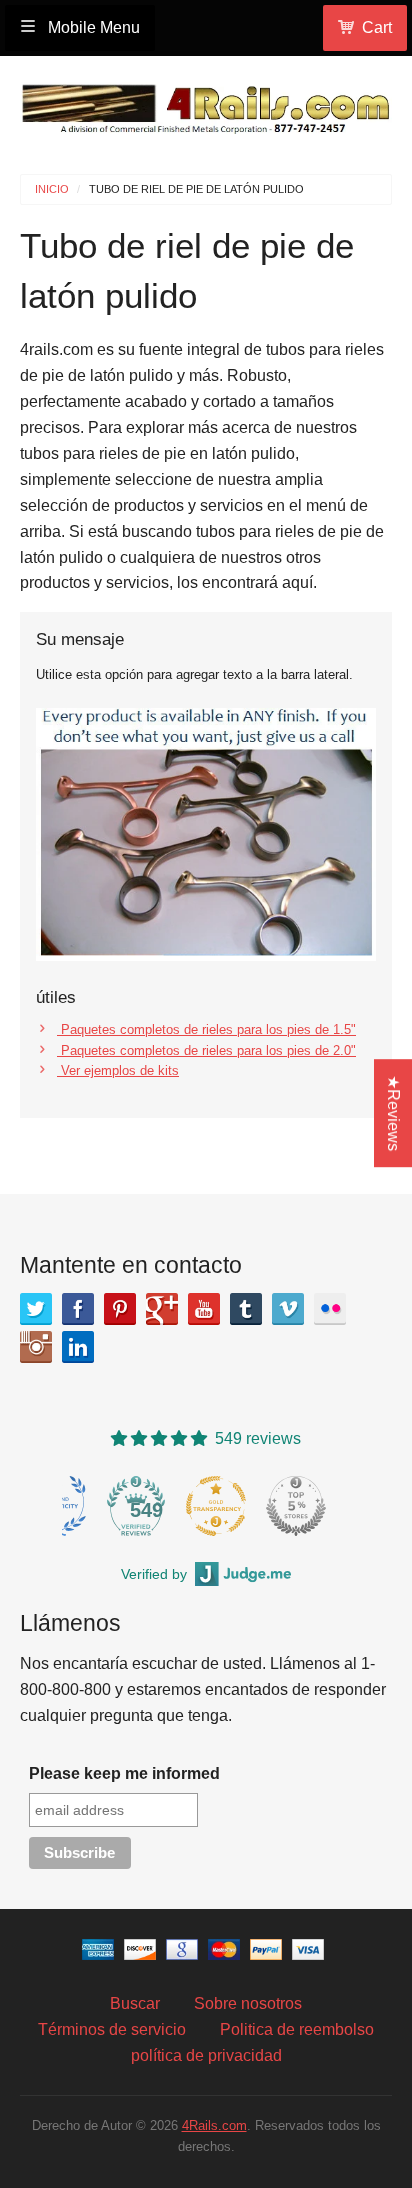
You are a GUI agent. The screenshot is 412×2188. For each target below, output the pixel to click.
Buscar (135, 2003)
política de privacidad (206, 2055)
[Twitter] (36, 1309)
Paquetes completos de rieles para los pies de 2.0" (206, 1050)
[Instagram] (36, 1347)
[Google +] (162, 1309)
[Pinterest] (120, 1309)
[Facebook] (78, 1309)
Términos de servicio (112, 2029)
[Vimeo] (288, 1309)
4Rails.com (214, 2125)
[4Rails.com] (206, 104)
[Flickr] (330, 1309)
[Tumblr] (246, 1309)
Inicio (52, 189)
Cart (377, 27)
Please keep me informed (124, 1773)
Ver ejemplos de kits (118, 1070)
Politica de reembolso (297, 2029)
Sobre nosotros (248, 2003)
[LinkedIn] (78, 1347)
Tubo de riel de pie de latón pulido (196, 189)
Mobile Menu (92, 27)
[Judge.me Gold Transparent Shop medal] (216, 1506)
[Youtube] (204, 1309)
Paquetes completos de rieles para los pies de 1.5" (206, 1029)
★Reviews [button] (393, 1113)
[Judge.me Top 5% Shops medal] (296, 1506)
